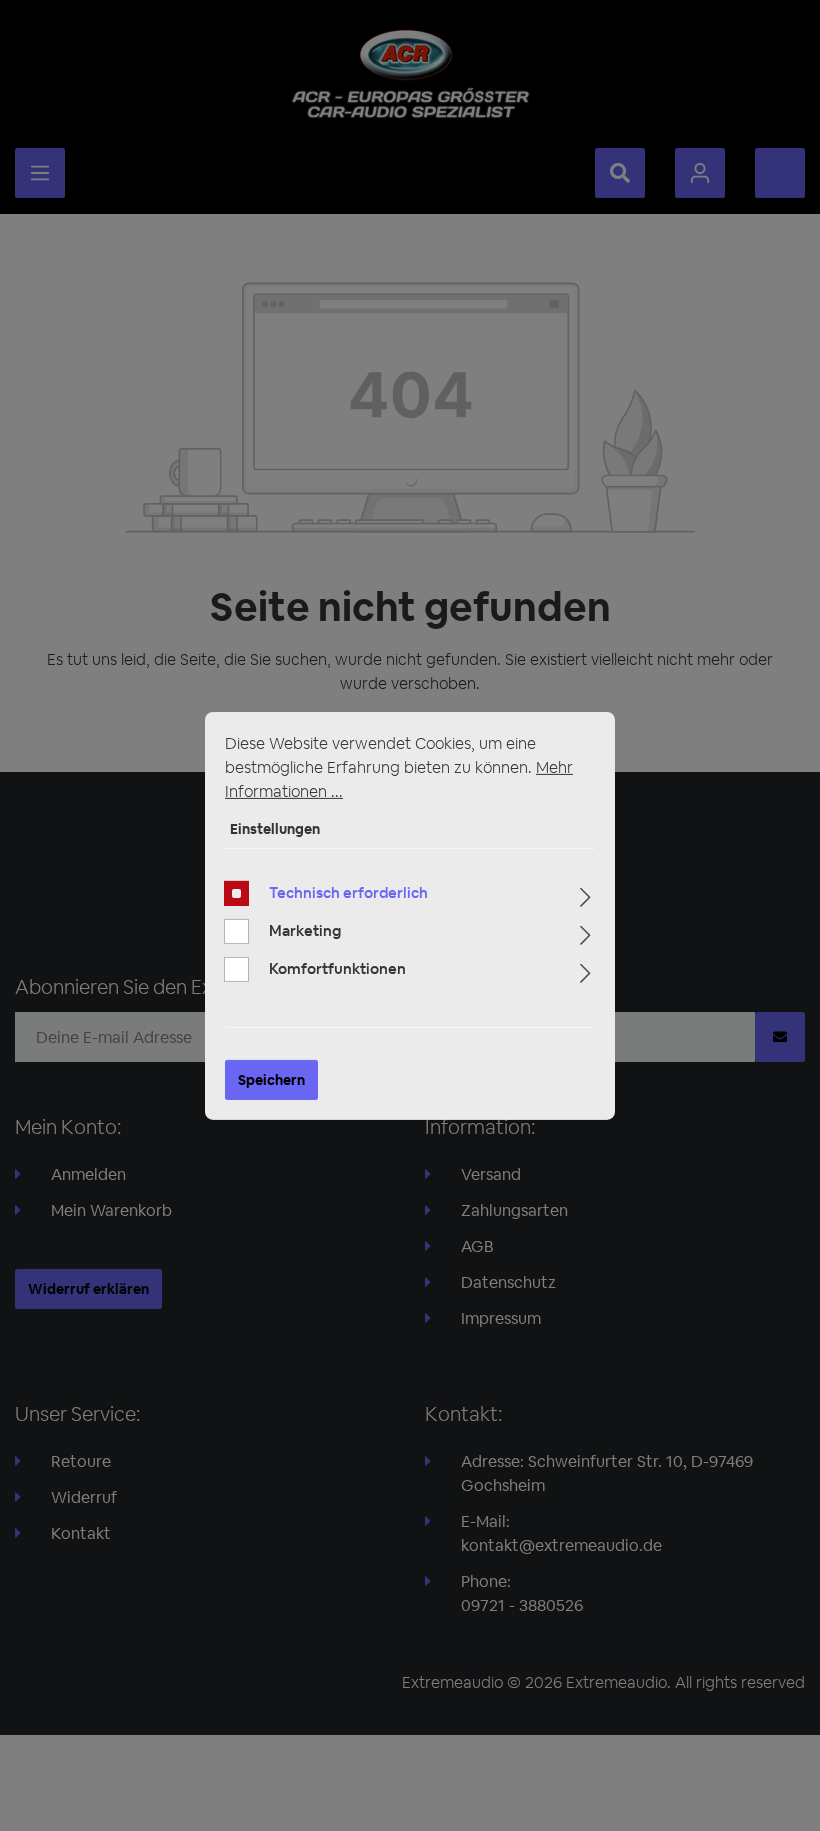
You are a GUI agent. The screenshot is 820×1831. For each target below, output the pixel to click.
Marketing (305, 930)
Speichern (271, 1080)
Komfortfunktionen (337, 968)
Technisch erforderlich (348, 892)
